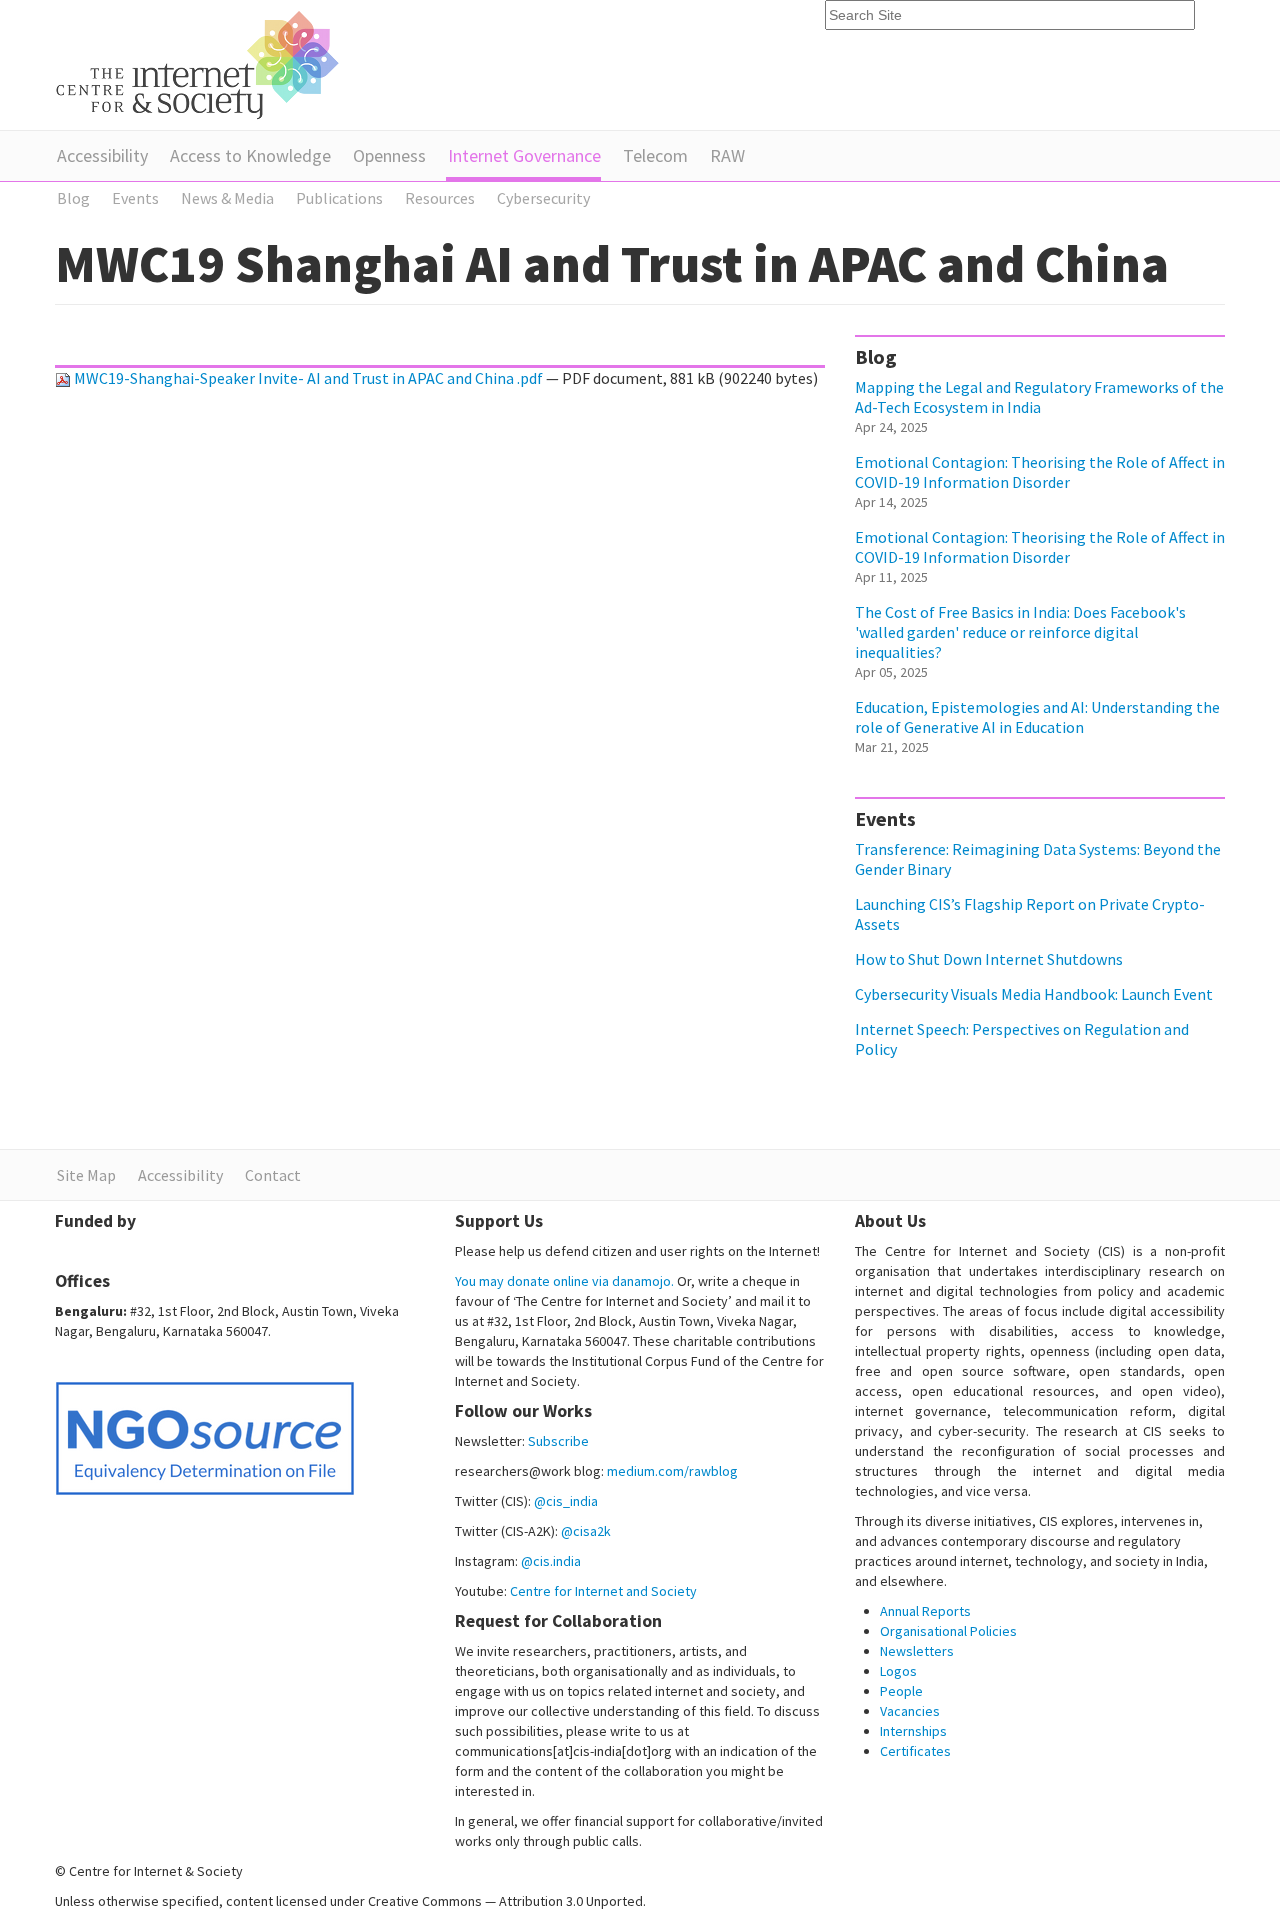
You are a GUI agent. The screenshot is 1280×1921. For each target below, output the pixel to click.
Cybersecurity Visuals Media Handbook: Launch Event (1034, 994)
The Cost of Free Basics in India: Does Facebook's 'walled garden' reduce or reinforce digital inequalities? (1020, 632)
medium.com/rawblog (672, 1471)
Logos (898, 1671)
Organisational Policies (948, 1631)
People (901, 1691)
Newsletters (917, 1651)
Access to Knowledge (250, 155)
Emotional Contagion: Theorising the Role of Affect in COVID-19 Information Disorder (1040, 472)
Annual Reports (925, 1611)
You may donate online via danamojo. (564, 1281)
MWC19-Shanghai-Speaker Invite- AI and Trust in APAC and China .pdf (308, 378)
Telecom (655, 155)
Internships (913, 1731)
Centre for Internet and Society (603, 1591)
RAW (727, 155)
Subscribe (558, 1441)
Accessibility (102, 155)
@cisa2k (586, 1531)
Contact (273, 1175)
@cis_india (566, 1501)
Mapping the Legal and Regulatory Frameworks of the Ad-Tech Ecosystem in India (1039, 397)
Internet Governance (524, 155)
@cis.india (551, 1561)
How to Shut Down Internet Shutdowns (989, 959)
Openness (389, 155)
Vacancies (910, 1711)
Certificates (915, 1751)
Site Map (86, 1175)
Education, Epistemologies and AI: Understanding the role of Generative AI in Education (1037, 717)
